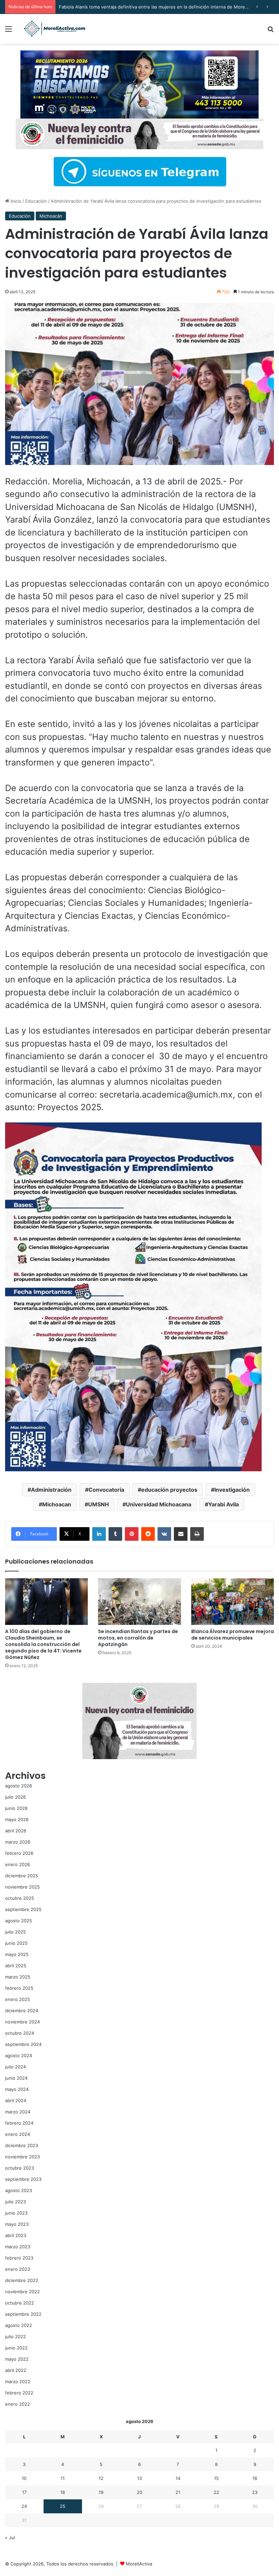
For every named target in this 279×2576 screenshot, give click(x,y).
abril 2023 (16, 2235)
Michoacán (51, 216)
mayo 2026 (17, 1819)
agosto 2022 (19, 2325)
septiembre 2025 (23, 1909)
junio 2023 (16, 2213)
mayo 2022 (17, 2359)
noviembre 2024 (22, 2022)
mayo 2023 (17, 2224)
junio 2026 (16, 1808)
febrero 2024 (19, 2123)
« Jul (10, 2538)
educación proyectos (169, 1490)
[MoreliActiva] (54, 29)
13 (139, 2478)
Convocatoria (106, 1490)
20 (139, 2492)
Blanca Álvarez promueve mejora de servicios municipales (233, 1635)
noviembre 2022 (22, 2292)
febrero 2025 (19, 1988)
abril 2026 (16, 1831)
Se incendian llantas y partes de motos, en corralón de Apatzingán (138, 1638)
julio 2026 (15, 1797)
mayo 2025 (17, 1954)
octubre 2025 (20, 1898)
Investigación (232, 1490)
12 (101, 2478)
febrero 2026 (19, 1853)
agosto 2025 (19, 1921)
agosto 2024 (19, 2055)
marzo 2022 (18, 2381)
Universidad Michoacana (159, 1504)
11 (63, 2478)
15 (216, 2478)
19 (101, 2492)
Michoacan (57, 1504)
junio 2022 (16, 2348)
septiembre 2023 (23, 2179)
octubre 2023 (20, 2168)
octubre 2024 (20, 2033)
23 (255, 2492)
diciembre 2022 (22, 2280)
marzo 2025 (18, 1977)
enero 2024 (18, 2134)
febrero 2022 (19, 2393)
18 (63, 2492)
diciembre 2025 (22, 1876)
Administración (51, 1490)
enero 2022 (18, 2404)
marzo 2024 (18, 2112)
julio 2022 (15, 2337)
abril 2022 (16, 2370)
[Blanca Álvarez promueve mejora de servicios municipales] (233, 1602)
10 (24, 2478)
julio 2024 (15, 2067)
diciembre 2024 (22, 2011)
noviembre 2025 (22, 1887)
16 (255, 2478)
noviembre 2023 (22, 2157)
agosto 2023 (19, 2190)
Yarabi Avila (224, 1504)
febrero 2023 (19, 2258)
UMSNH (99, 1504)
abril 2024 (16, 2100)
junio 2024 (16, 2078)
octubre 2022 (20, 2303)
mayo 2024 (17, 2089)
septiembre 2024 (23, 2044)
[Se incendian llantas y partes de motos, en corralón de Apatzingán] (139, 1602)
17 (24, 2492)
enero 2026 (18, 1864)
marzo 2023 (18, 2247)
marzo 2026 (18, 1842)
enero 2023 (18, 2269)
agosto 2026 (19, 1786)
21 (178, 2492)
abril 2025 (16, 1966)
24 (24, 2506)
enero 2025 (18, 1999)
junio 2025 (16, 1943)
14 (178, 2478)
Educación (36, 201)
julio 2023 (15, 2202)
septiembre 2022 (23, 2314)
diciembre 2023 (22, 2145)
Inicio (15, 201)
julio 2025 (15, 1932)
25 (63, 2506)
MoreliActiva (139, 2564)
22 (216, 2492)
